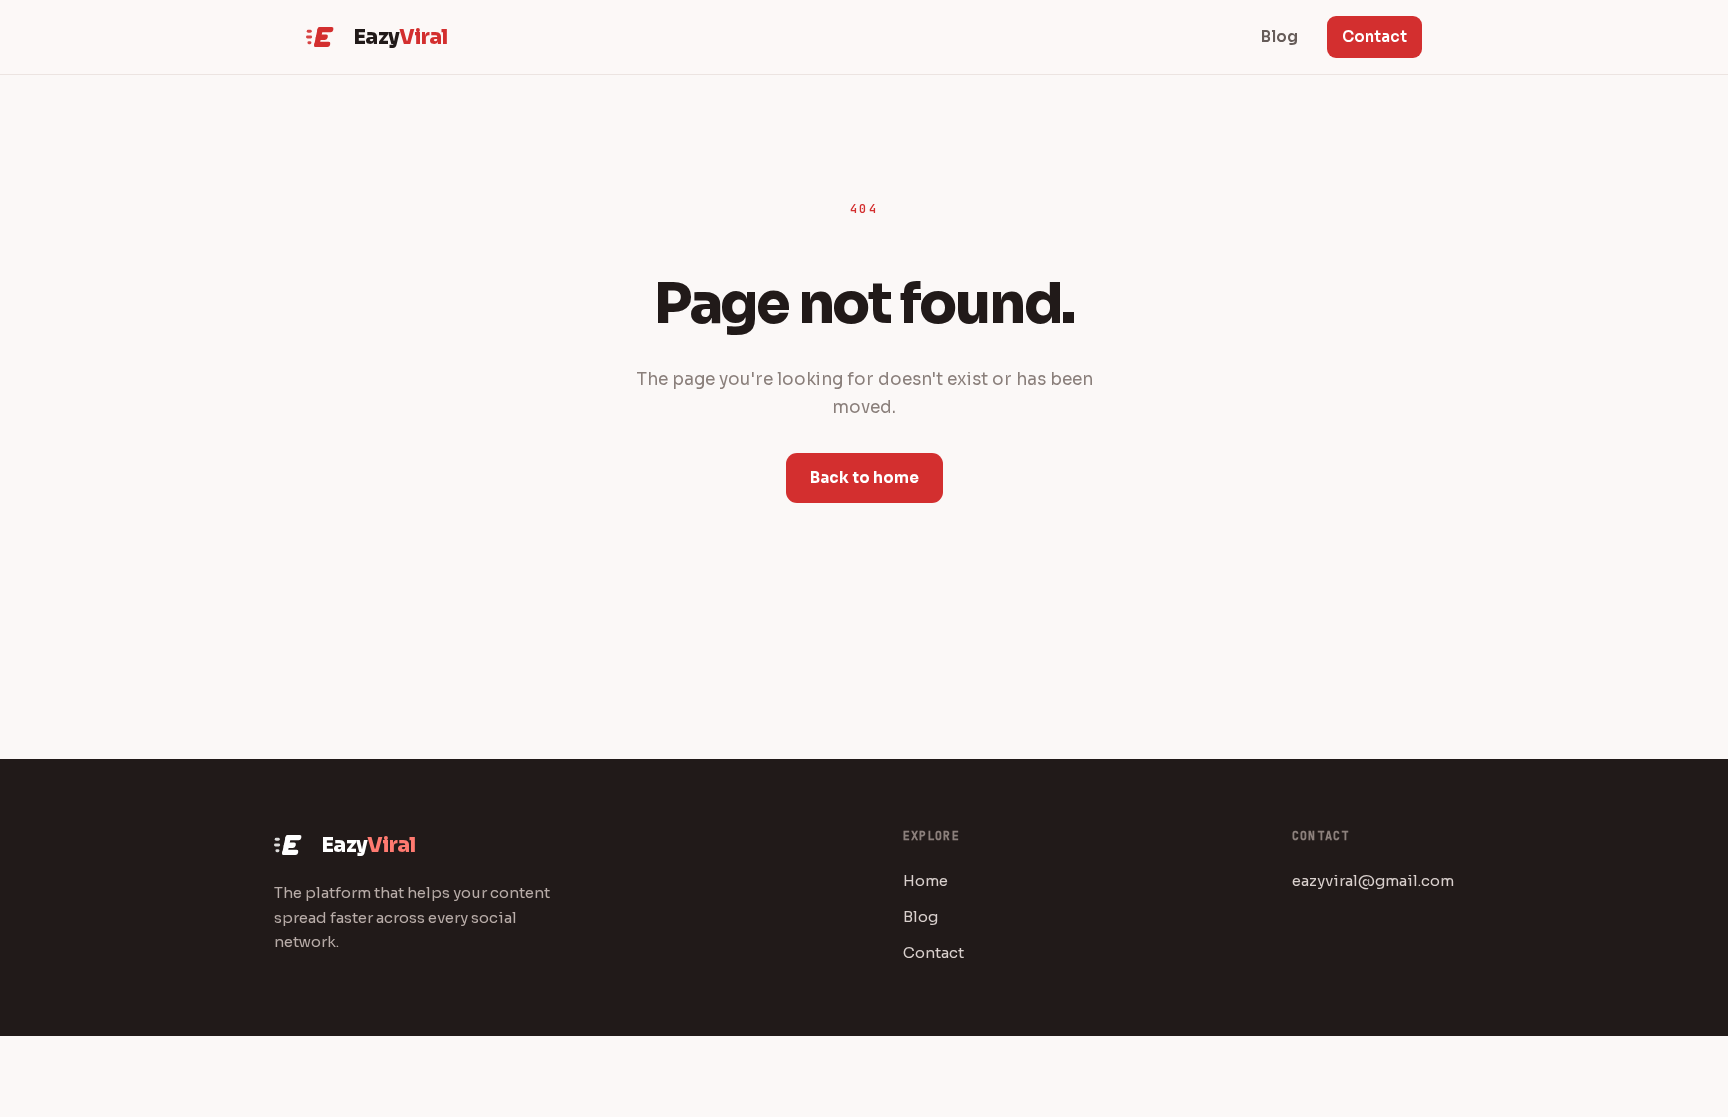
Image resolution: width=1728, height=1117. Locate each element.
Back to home (864, 477)
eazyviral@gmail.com (1373, 880)
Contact (1374, 36)
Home (925, 880)
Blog (920, 916)
